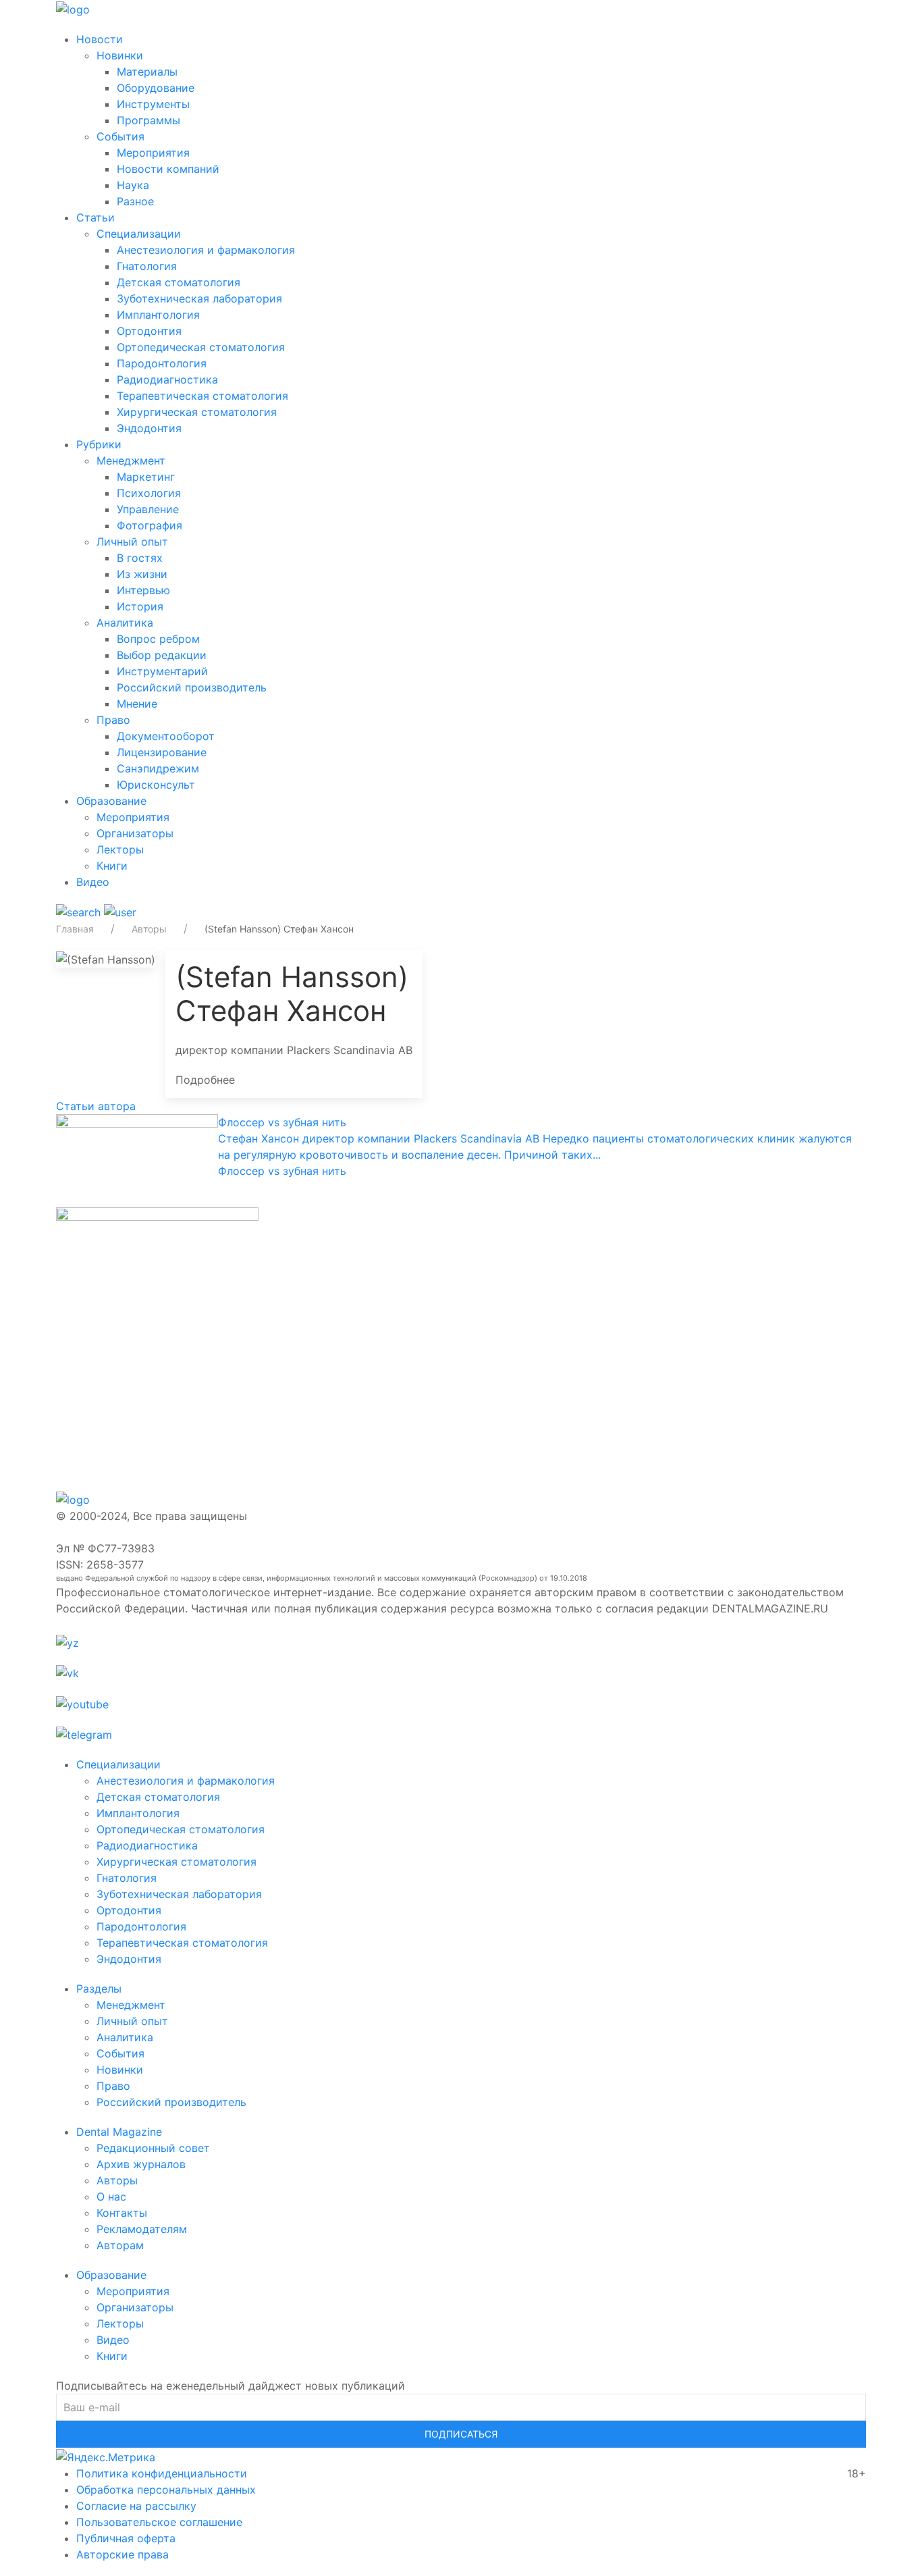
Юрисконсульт (156, 785)
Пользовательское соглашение (159, 2522)
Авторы (149, 929)
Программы (148, 120)
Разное (135, 201)
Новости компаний (168, 169)
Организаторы (135, 833)
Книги (112, 866)
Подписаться (461, 2434)
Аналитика (125, 623)
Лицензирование (162, 752)
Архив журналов (141, 2164)
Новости (100, 39)
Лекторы (120, 849)
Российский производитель (192, 687)
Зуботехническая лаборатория (199, 298)
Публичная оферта (126, 2538)
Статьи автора (96, 1106)
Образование (111, 801)
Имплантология (158, 315)
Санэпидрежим (158, 768)
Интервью (143, 590)
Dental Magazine (119, 2132)
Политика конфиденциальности (162, 2473)
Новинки (120, 55)
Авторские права (123, 2554)
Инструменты (153, 104)
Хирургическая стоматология (197, 412)
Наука (133, 185)
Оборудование (156, 88)
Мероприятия (153, 153)
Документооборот (166, 736)
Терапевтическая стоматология (202, 396)
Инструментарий (162, 671)
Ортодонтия (149, 331)
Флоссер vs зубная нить (282, 1122)
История (140, 606)
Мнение (137, 704)
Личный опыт (132, 542)
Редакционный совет (153, 2148)
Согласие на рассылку (136, 2506)
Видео (93, 882)
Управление (148, 509)
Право (113, 720)
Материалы (147, 72)
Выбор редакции (162, 655)
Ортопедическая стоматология (201, 347)
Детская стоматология (179, 282)
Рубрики (99, 444)
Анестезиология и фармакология (206, 250)
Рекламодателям (142, 2229)
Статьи (96, 217)
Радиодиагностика (167, 379)
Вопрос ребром (158, 639)
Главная (75, 929)
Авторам (120, 2245)
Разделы (99, 1989)
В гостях (140, 558)
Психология (149, 493)
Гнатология (147, 266)
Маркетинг (146, 477)
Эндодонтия (149, 428)
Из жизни (142, 574)
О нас (111, 2197)
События (120, 136)
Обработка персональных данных (166, 2490)
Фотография (150, 525)
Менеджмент (131, 461)
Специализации (139, 234)
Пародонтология (162, 363)
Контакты (122, 2213)
